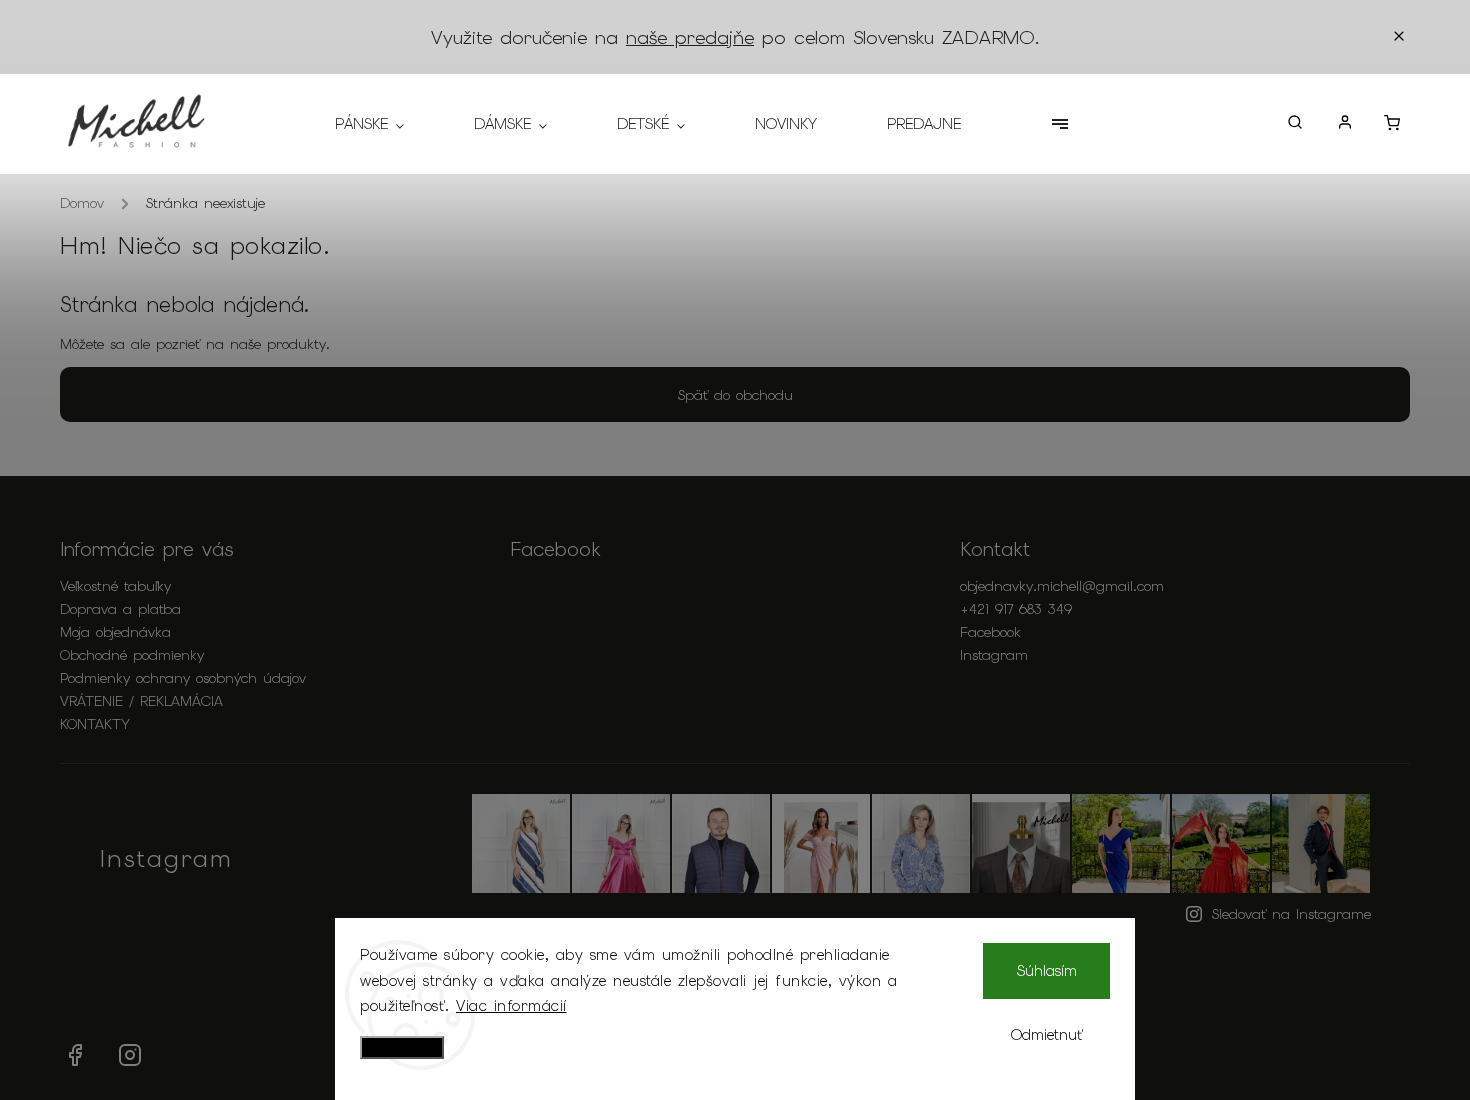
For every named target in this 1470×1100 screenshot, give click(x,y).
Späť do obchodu (735, 395)
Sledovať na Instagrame (1291, 914)
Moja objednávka (115, 632)
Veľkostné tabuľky (115, 586)
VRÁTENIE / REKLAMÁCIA (141, 701)
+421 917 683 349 (1016, 609)
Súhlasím (1047, 971)
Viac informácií (511, 1006)
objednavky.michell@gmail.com (1062, 586)
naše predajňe (690, 37)
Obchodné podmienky (132, 655)
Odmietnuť (1047, 1035)
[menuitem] (387, 124)
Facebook (990, 632)
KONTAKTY (95, 724)
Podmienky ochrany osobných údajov (183, 678)
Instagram (994, 655)
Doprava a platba (120, 609)
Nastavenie (402, 1047)
